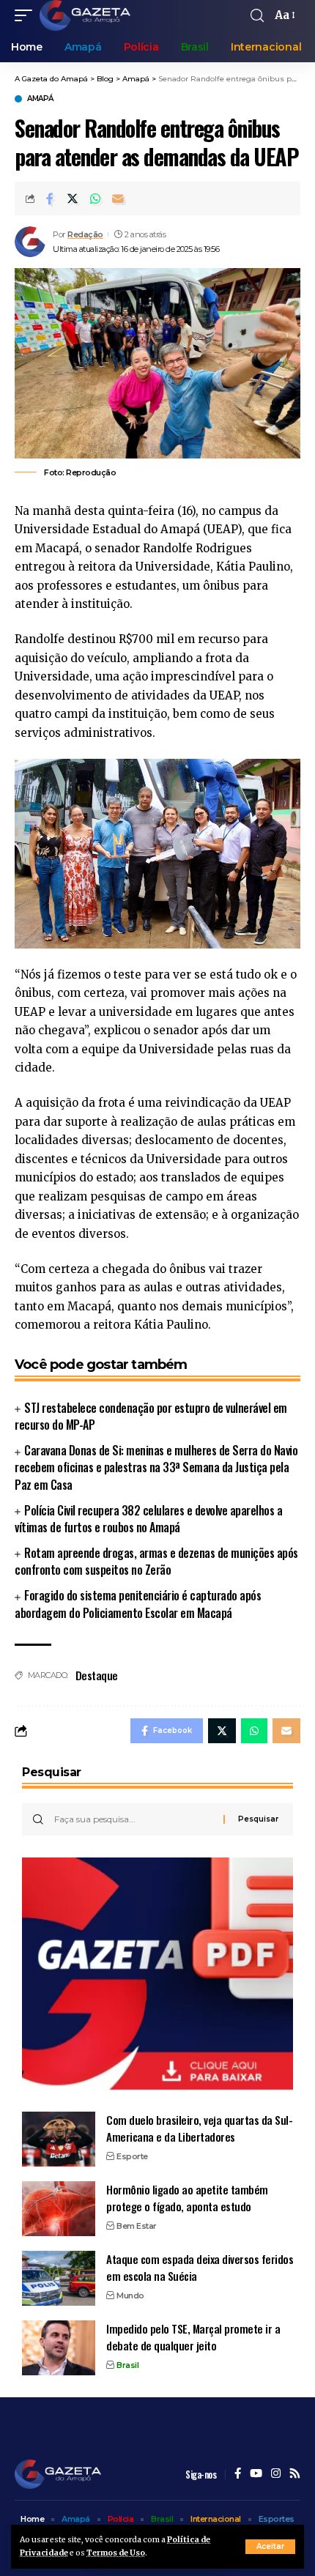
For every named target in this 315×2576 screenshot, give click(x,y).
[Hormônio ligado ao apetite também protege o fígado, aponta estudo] (59, 2209)
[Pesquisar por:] (133, 1819)
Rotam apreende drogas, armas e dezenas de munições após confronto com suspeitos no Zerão (156, 1561)
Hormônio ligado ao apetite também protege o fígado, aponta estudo (187, 2198)
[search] (257, 16)
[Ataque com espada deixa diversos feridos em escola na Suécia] (59, 2278)
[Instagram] (276, 2474)
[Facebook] (238, 2474)
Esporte (132, 2156)
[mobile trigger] (27, 15)
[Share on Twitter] (73, 198)
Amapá (40, 99)
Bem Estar (137, 2226)
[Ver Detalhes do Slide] (157, 1974)
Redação (85, 234)
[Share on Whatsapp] (95, 198)
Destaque (97, 1675)
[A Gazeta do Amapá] (85, 15)
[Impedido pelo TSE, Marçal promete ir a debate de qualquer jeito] (59, 2348)
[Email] (118, 198)
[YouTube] (256, 2474)
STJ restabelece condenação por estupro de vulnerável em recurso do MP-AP (151, 1416)
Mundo (130, 2295)
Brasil (127, 2365)
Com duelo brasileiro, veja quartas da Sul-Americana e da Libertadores (199, 2128)
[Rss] (295, 2474)
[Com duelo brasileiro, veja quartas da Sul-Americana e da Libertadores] (59, 2139)
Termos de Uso (116, 2553)
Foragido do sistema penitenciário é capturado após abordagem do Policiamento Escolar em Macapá (138, 1604)
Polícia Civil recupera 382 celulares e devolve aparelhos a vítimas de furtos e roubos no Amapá (148, 1519)
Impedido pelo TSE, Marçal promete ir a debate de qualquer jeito (193, 2337)
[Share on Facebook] (50, 198)
